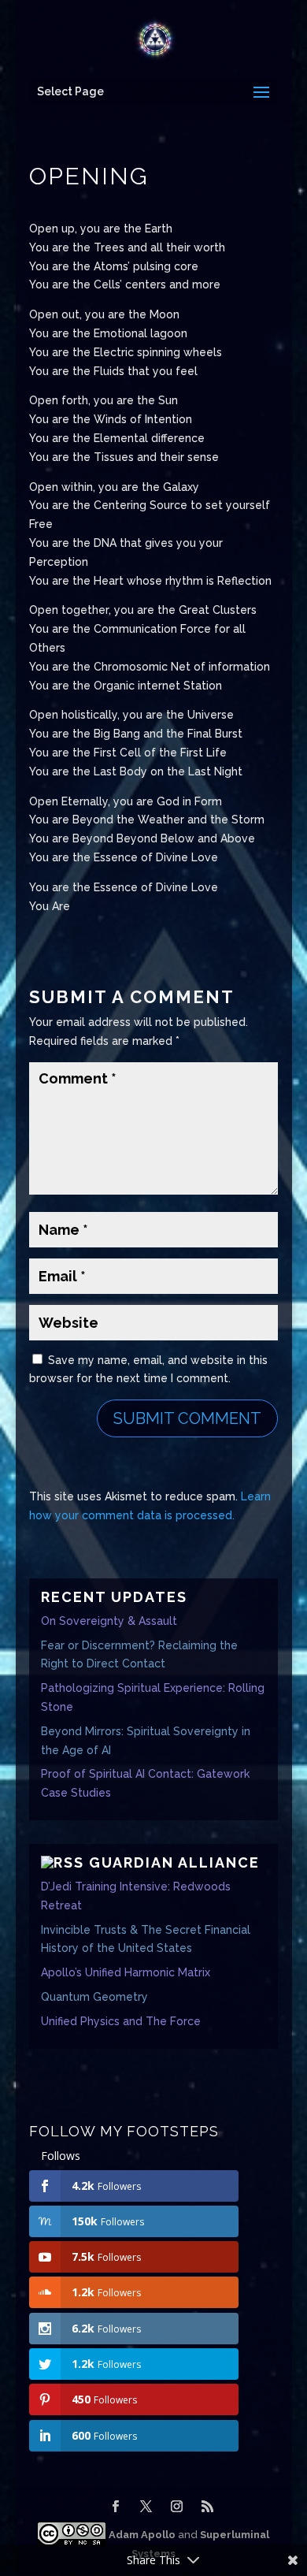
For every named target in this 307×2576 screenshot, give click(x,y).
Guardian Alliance (174, 1862)
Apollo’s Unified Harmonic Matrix (126, 1972)
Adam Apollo (141, 2535)
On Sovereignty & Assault (109, 1621)
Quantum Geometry (94, 1997)
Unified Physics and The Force (121, 2021)
